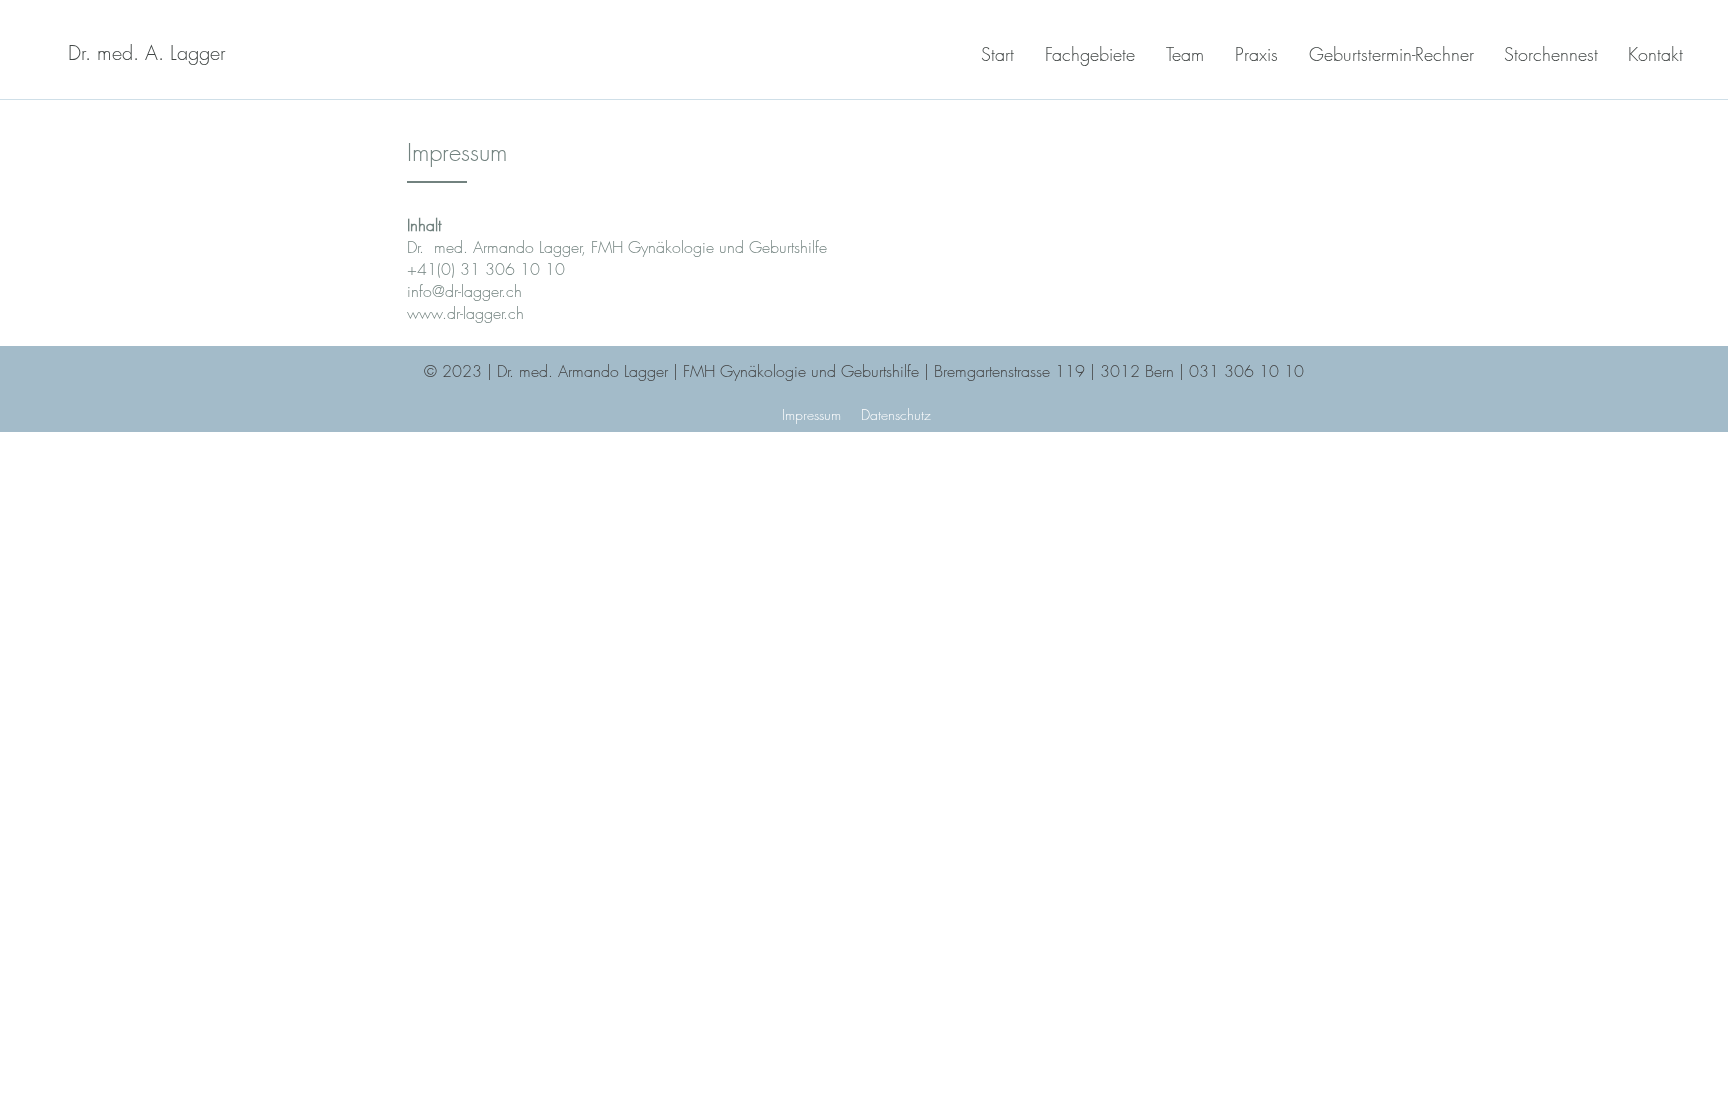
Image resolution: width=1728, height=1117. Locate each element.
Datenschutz (896, 414)
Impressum (811, 414)
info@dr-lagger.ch (464, 291)
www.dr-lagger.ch (465, 313)
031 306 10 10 (1246, 371)
